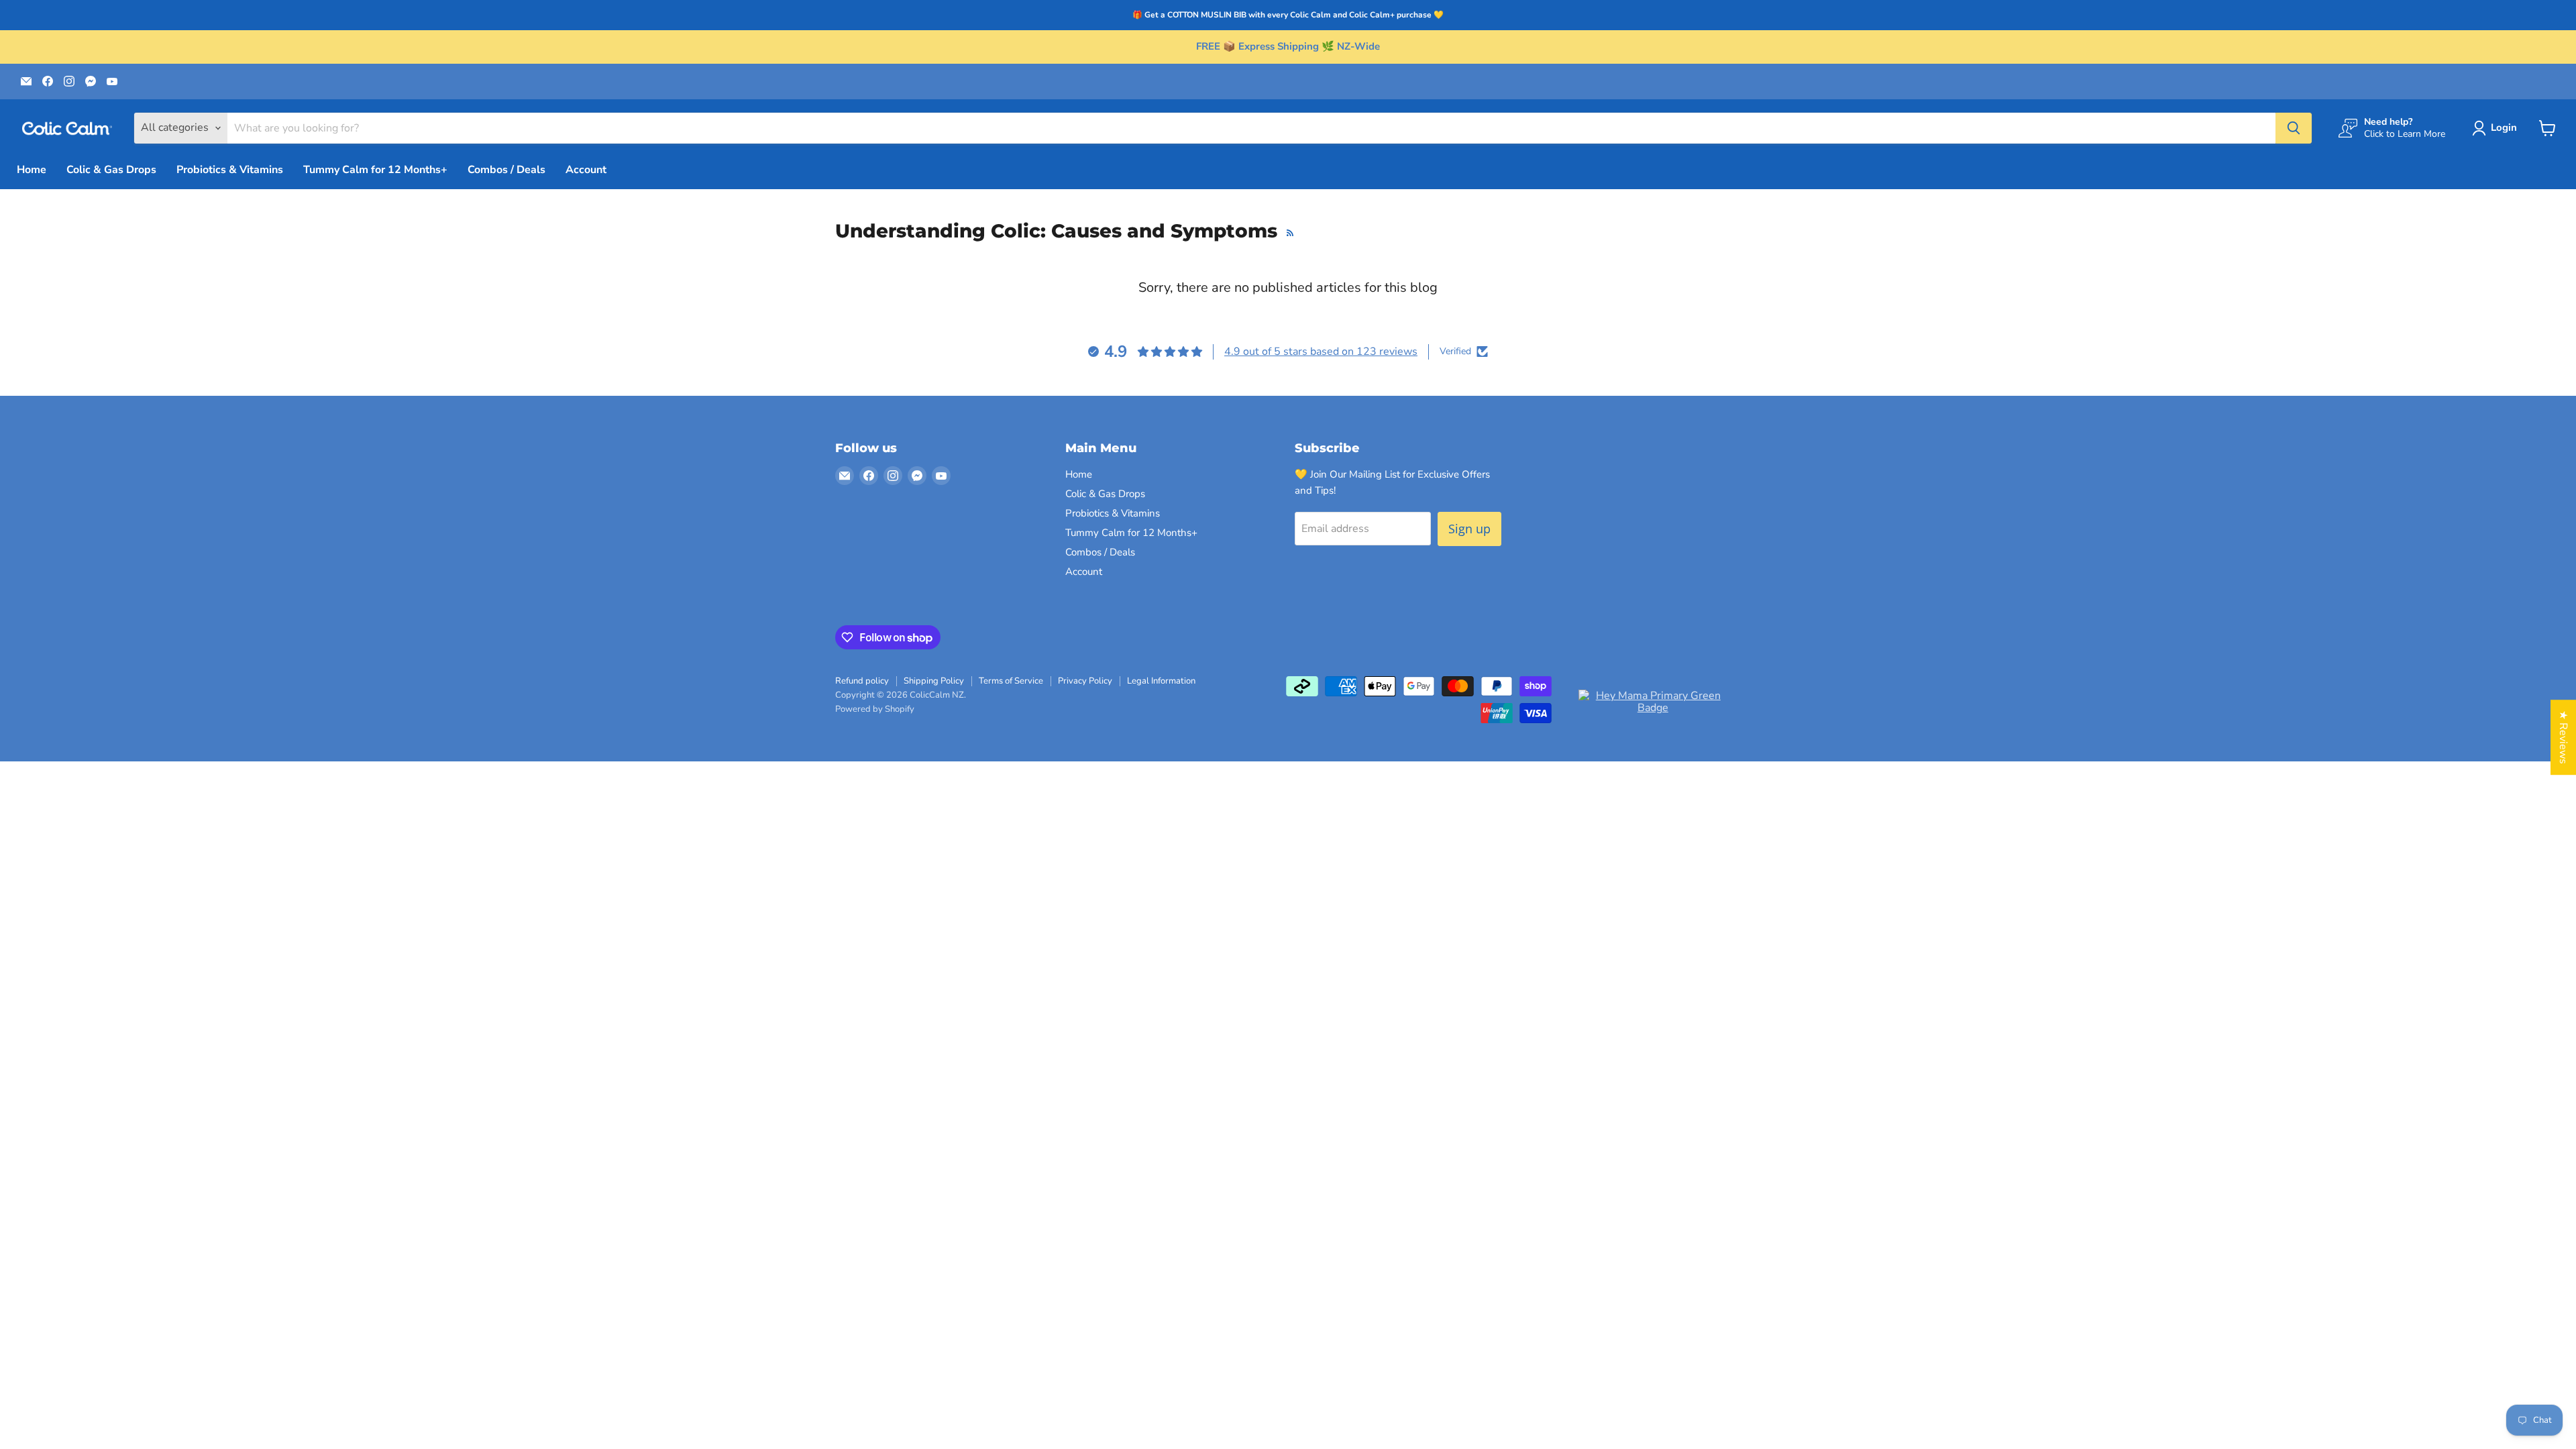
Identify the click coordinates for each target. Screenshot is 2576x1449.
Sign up (1469, 529)
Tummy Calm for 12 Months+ (375, 170)
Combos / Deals (506, 170)
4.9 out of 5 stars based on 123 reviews (1321, 352)
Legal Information (1161, 681)
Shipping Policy (934, 681)
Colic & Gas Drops (111, 170)
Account (586, 170)
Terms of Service (1011, 681)
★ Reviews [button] (2563, 737)
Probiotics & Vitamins (230, 170)
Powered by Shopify (875, 709)
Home (32, 170)
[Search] (2294, 128)
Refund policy (862, 681)
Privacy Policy (1085, 681)
